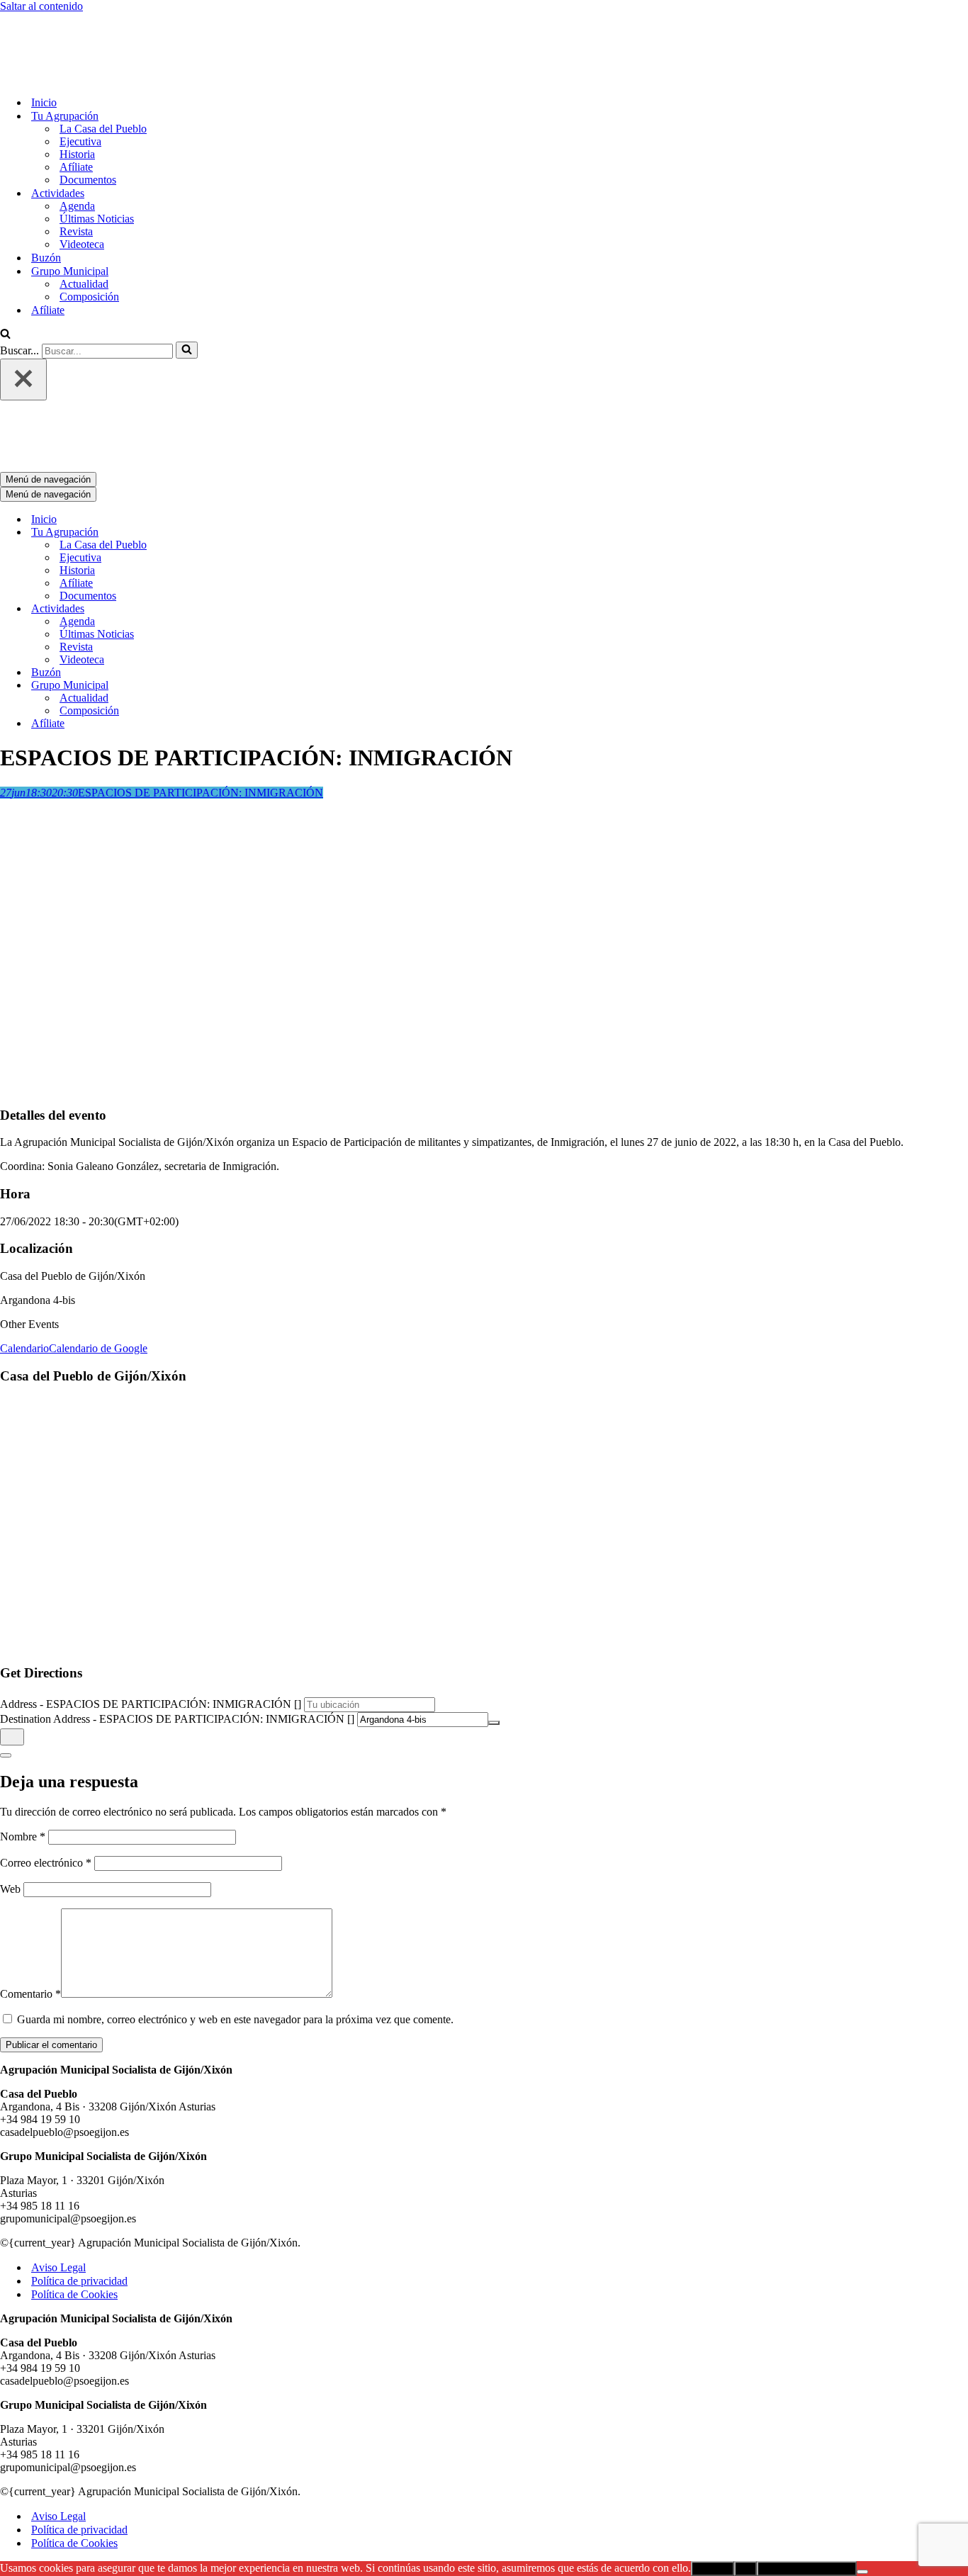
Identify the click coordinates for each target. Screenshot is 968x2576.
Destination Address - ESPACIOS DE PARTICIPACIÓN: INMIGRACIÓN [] (177, 1601)
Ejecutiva (80, 83)
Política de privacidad (79, 2163)
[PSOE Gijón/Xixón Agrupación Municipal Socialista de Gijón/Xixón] (50, 19)
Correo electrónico (46, 1745)
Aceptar (713, 2451)
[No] (862, 2454)
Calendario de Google (98, 1231)
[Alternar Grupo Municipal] (248, 568)
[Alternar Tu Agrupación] (248, 415)
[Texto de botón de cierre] (6, 1638)
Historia (77, 95)
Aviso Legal (58, 2150)
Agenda (77, 147)
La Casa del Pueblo (103, 70)
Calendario (24, 1231)
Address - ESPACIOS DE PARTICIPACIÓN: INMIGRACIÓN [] (151, 1586)
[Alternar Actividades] (248, 491)
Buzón (46, 199)
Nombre (23, 1719)
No (745, 2451)
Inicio (44, 44)
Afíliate (76, 108)
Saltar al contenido (41, 6)
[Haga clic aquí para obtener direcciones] (12, 1619)
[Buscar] (5, 276)
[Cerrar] (23, 321)
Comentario (30, 1876)
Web (10, 1771)
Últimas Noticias (97, 160)
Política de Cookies (74, 2177)
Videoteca (82, 185)
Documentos (88, 121)
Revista (76, 173)
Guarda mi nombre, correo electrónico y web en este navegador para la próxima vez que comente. (235, 1902)
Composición (89, 238)
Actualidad (84, 225)
